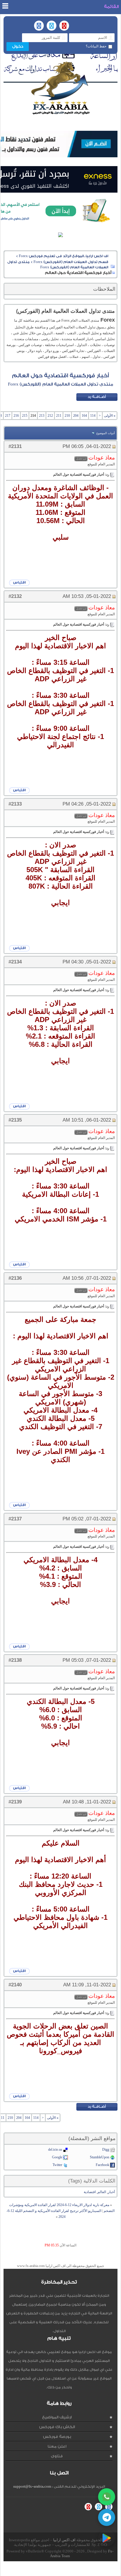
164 (84, 416)
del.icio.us (55, 2150)
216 (16, 416)
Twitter (57, 2165)
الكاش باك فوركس (57, 2427)
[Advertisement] (59, 2569)
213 (42, 416)
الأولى (110, 416)
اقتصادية (90, 2192)
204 (76, 416)
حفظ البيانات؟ (96, 46)
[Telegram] (107, 2517)
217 (8, 416)
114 (93, 416)
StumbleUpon (100, 2157)
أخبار (111, 2192)
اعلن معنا (57, 2446)
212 (50, 416)
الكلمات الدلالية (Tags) (92, 2181)
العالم (102, 2192)
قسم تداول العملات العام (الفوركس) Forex (71, 262)
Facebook (102, 2165)
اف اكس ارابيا (64, 2540)
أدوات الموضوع (106, 433)
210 (67, 416)
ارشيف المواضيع (57, 2417)
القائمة (111, 7)
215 (25, 416)
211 (59, 416)
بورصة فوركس (57, 2437)
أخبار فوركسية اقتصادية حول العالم (60, 376)
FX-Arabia (60, 88)
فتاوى (57, 2456)
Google (57, 2157)
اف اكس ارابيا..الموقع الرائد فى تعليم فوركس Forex (64, 256)
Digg (106, 2150)
